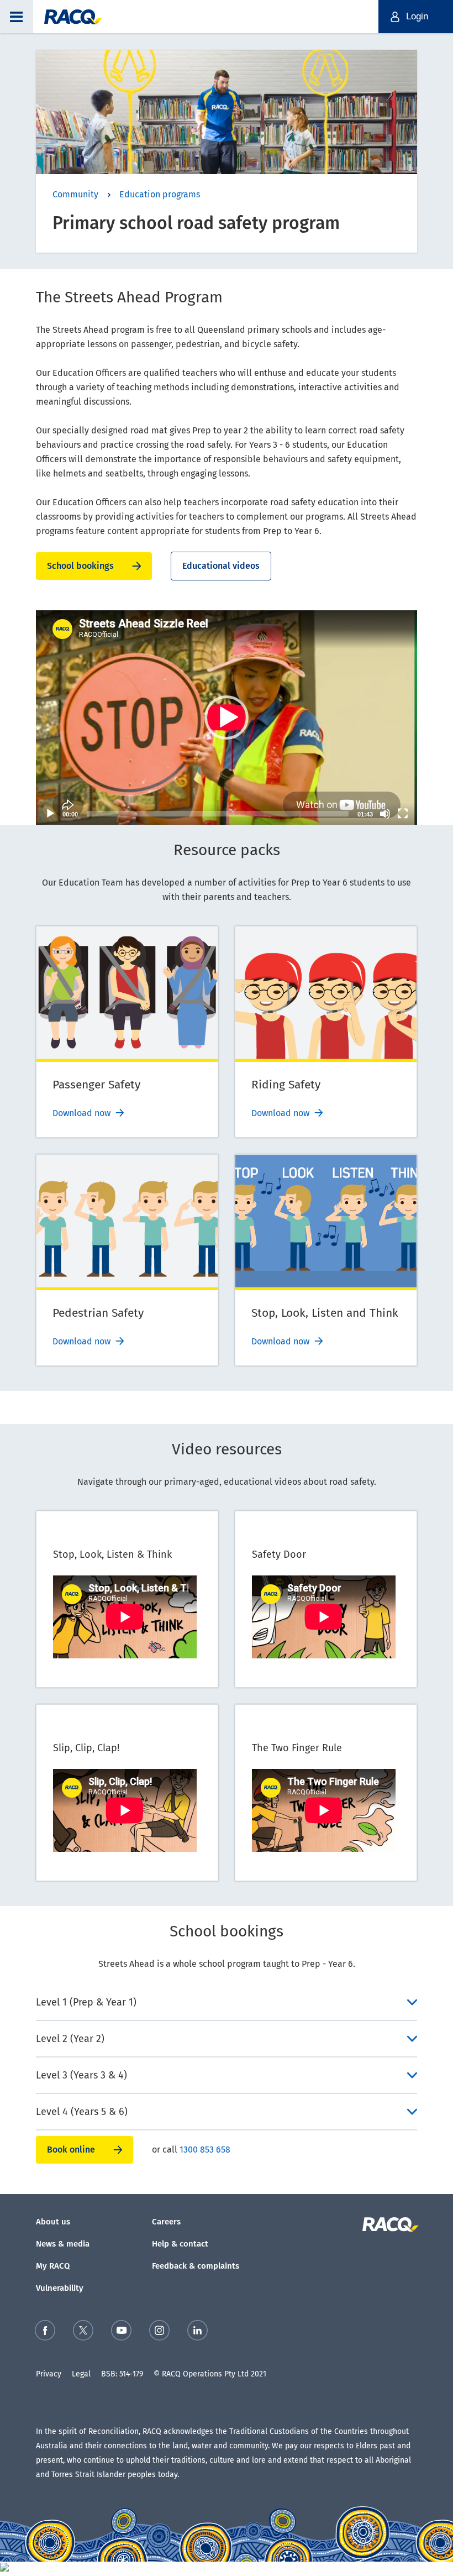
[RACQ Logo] (389, 2224)
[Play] (50, 814)
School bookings (80, 566)
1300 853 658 (205, 2150)
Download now (81, 1113)
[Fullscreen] (403, 814)
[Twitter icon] (83, 2332)
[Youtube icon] (121, 2332)
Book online (71, 2150)
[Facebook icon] (45, 2332)
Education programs (160, 194)
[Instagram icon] (159, 2332)
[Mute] (385, 814)
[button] (17, 17)
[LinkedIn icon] (197, 2332)
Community (75, 194)
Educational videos (221, 566)
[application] (227, 718)
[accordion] (227, 2002)
